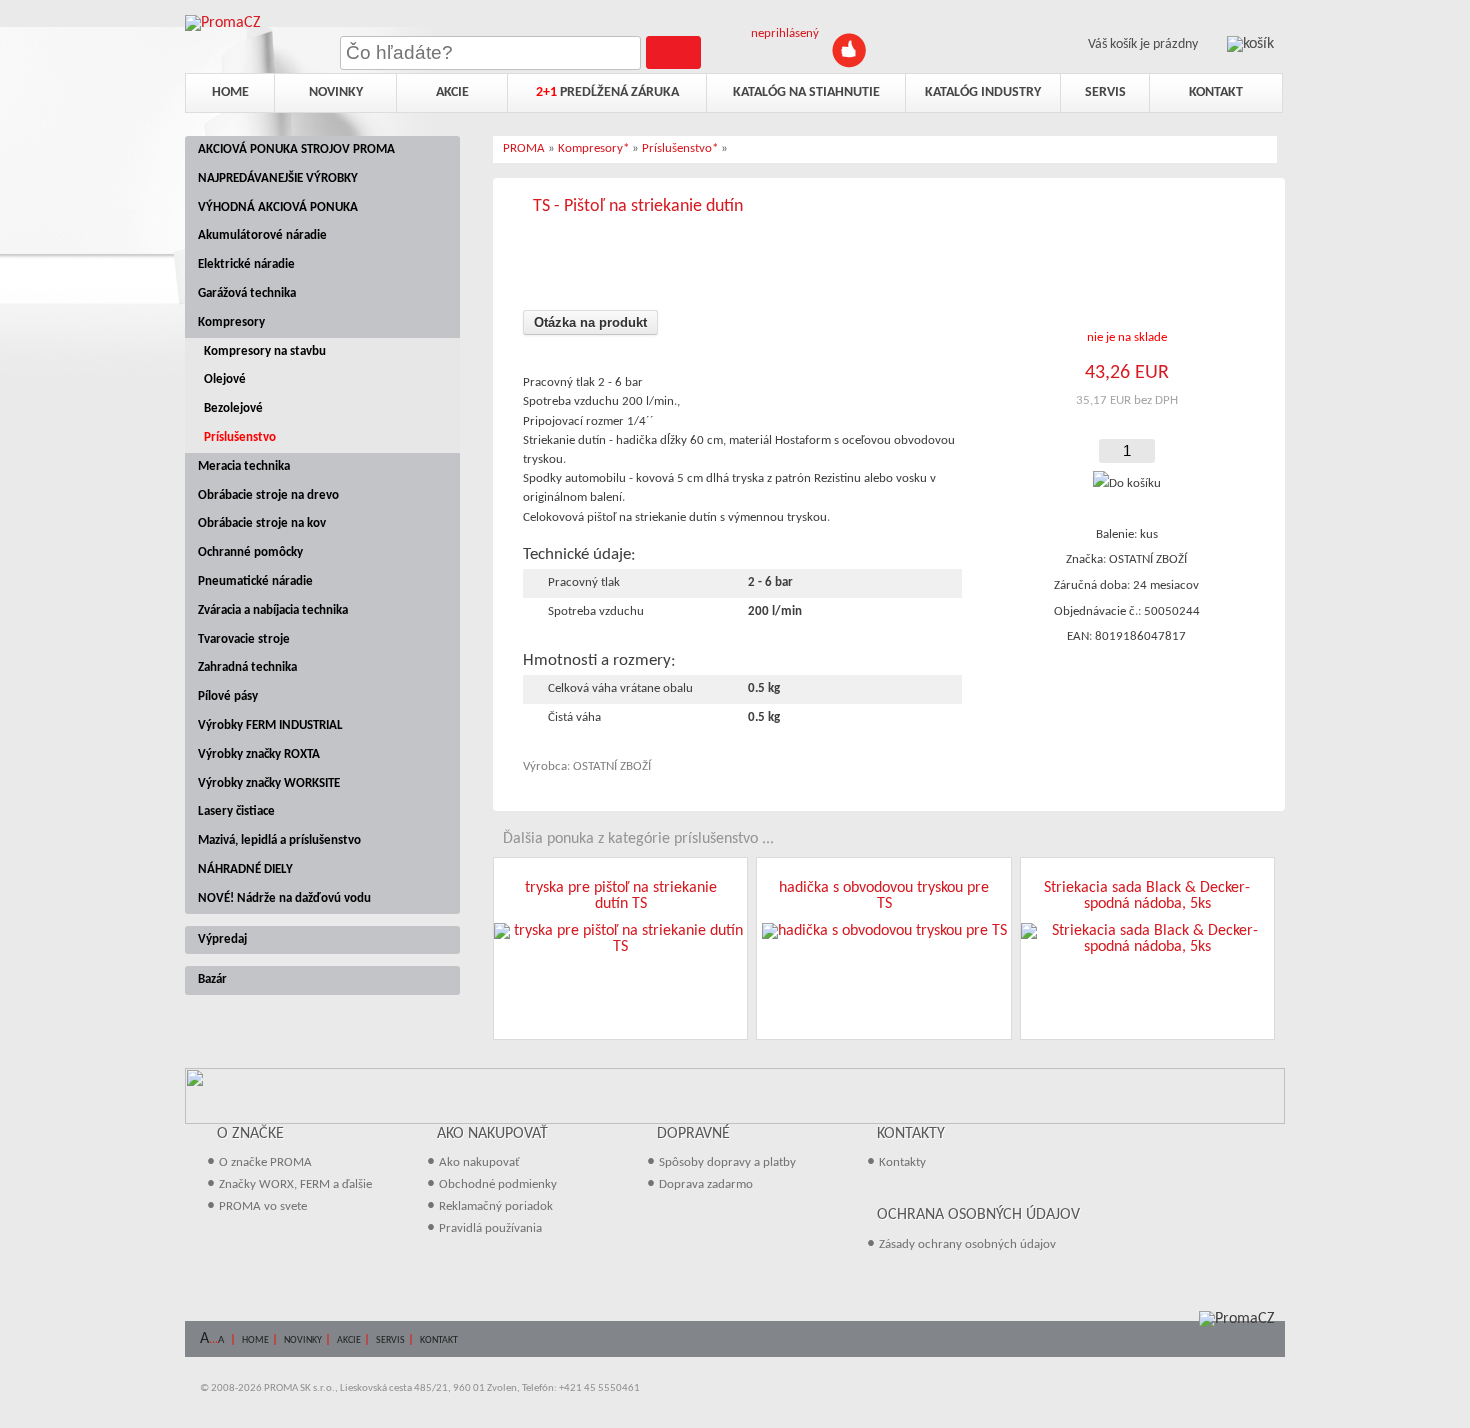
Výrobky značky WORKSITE (269, 783)
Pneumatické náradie (255, 581)
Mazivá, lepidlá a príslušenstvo (279, 840)
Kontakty (902, 1162)
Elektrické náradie (246, 264)
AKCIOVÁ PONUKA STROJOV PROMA (296, 149)
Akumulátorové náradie (262, 235)
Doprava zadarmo (706, 1184)
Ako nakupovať (479, 1162)
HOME (255, 1340)
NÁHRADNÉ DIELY (245, 869)
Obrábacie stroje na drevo (268, 495)
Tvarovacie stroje (244, 639)
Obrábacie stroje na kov (262, 523)
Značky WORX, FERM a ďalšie (295, 1184)
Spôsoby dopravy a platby (727, 1162)
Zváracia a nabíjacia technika (273, 610)
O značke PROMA (265, 1162)
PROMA (524, 148)
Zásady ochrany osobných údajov (967, 1244)
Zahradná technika (247, 667)
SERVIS (390, 1340)
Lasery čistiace (236, 811)
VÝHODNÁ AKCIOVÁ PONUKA (278, 207)
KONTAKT (439, 1340)
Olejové (225, 379)
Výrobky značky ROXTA (259, 754)
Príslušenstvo (240, 437)
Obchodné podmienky (498, 1184)
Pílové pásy (228, 696)
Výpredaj (222, 939)
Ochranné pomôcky (250, 552)
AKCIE (349, 1340)
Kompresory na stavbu (265, 351)
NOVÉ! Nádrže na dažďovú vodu (284, 898)
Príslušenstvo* (680, 148)
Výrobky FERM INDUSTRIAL (270, 725)
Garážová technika (247, 293)
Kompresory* (593, 148)
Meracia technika (244, 466)
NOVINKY (303, 1340)
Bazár (212, 979)
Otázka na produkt (590, 322)
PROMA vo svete (263, 1206)
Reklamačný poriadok (496, 1206)
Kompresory (231, 322)
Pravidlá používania (490, 1228)
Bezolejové (233, 408)
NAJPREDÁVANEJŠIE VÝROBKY (278, 178)
